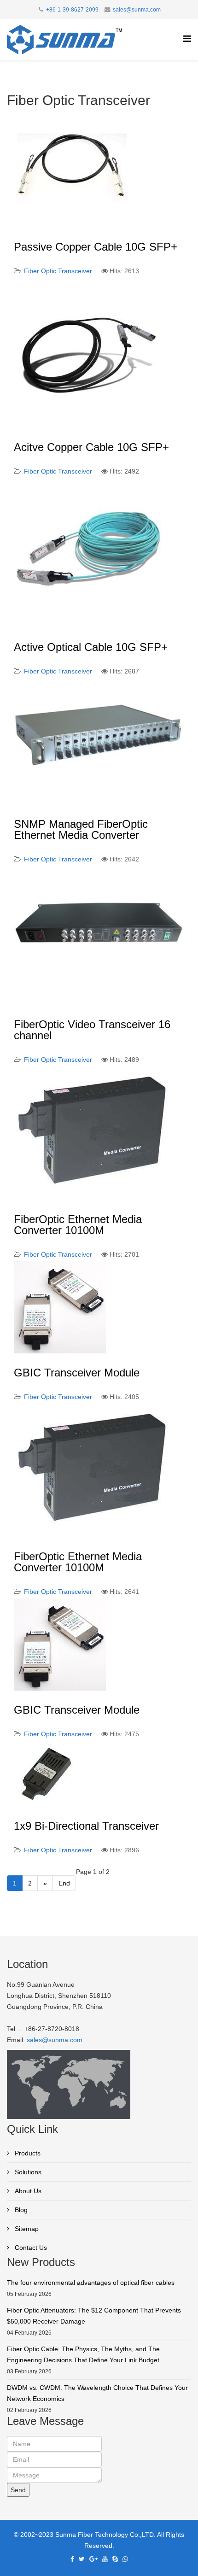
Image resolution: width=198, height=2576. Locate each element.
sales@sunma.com (137, 10)
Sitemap (26, 2229)
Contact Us (30, 2248)
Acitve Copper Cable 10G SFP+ (91, 447)
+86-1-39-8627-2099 (72, 10)
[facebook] (72, 2559)
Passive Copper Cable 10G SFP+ (96, 247)
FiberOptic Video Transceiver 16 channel (92, 1030)
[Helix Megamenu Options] (187, 39)
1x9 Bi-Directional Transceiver (86, 1826)
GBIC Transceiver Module (77, 1373)
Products (27, 2153)
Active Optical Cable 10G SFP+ (91, 647)
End (64, 1883)
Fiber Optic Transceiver (58, 271)
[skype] (115, 2559)
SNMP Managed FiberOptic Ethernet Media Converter (81, 829)
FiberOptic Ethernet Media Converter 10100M (78, 1225)
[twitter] (82, 2559)
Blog (20, 2210)
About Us (27, 2191)
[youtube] (105, 2559)
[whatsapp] (125, 2559)
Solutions (27, 2172)
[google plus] (93, 2559)
